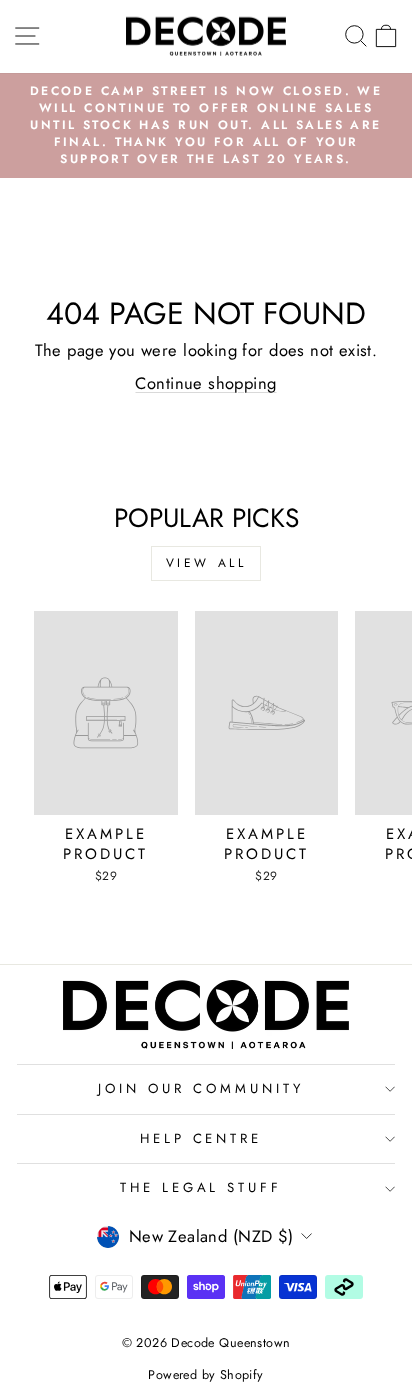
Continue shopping (205, 383)
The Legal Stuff (201, 1187)
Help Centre (201, 1138)
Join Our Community (201, 1088)
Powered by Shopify (205, 1375)
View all (206, 563)
